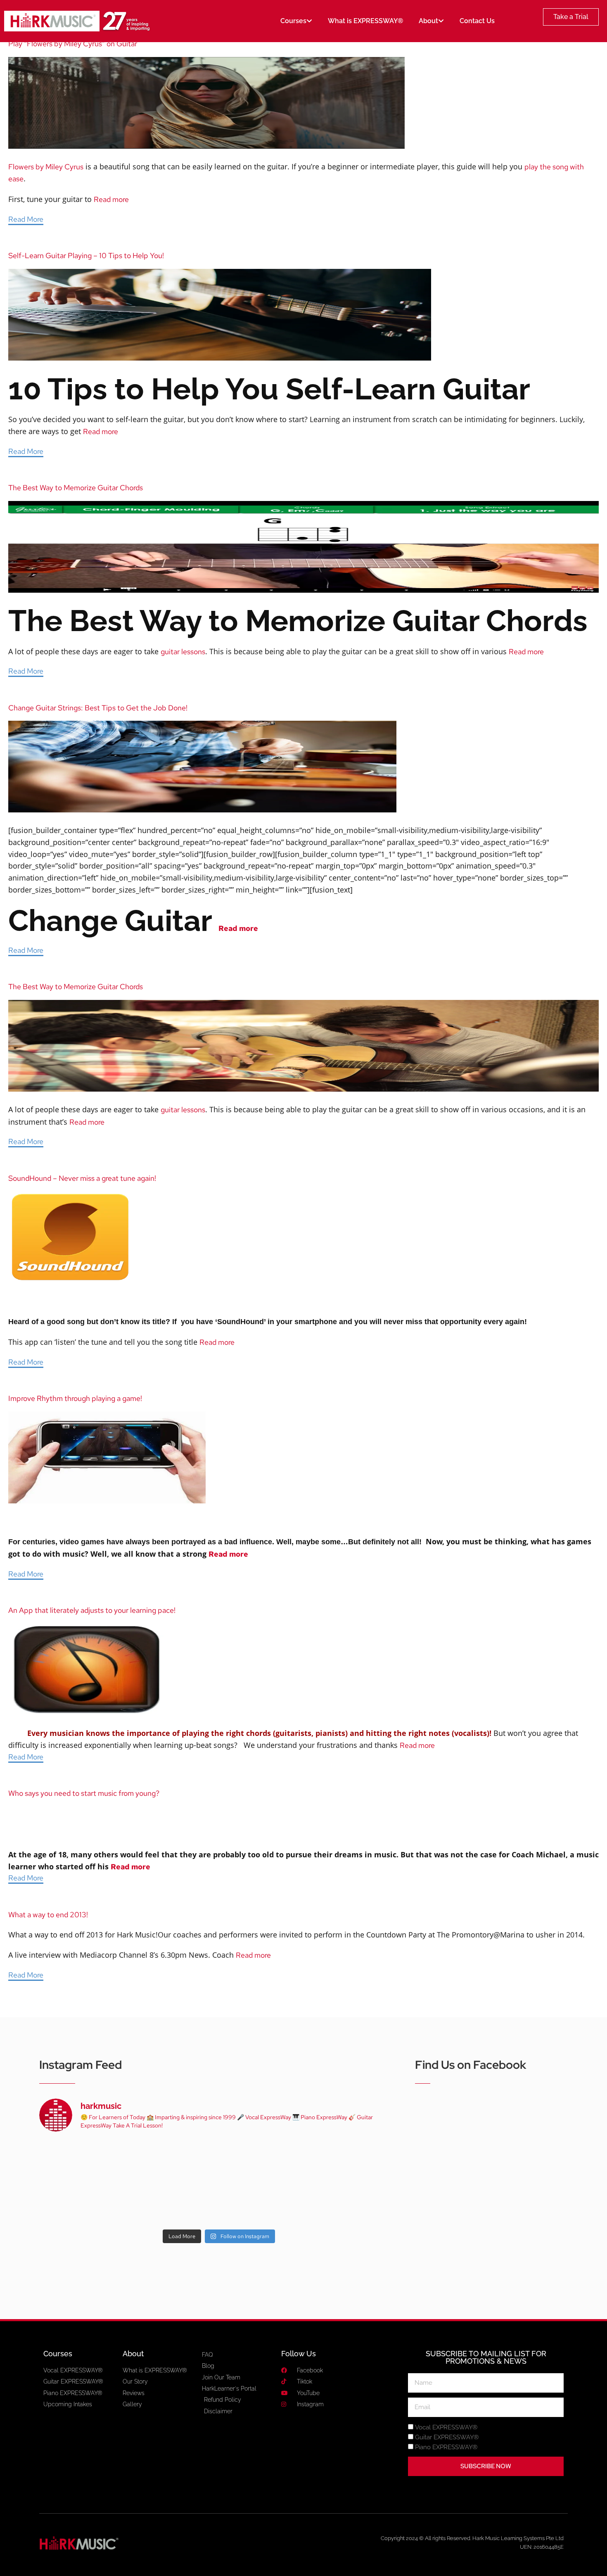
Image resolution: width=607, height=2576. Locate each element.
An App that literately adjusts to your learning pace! (92, 1610)
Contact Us (477, 21)
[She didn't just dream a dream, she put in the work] (146, 2161)
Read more (111, 199)
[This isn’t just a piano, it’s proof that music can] (292, 2203)
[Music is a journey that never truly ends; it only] (364, 2203)
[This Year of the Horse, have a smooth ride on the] (219, 2161)
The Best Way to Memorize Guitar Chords (76, 488)
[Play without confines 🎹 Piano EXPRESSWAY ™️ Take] (219, 2203)
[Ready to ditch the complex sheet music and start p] (74, 2161)
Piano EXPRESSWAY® (446, 2447)
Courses (293, 21)
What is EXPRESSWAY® (365, 21)
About (428, 21)
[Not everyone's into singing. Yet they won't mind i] (74, 2203)
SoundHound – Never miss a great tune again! (82, 1178)
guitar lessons (183, 652)
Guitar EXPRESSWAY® (447, 2437)
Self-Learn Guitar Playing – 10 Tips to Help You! (86, 255)
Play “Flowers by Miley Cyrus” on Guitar (73, 44)
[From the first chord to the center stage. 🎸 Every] (292, 2161)
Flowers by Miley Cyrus (46, 167)
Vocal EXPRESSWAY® (446, 2427)
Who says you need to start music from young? (84, 1793)
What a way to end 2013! (48, 1915)
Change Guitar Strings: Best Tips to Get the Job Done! (98, 708)
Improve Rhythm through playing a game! (75, 1398)
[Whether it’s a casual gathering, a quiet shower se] (146, 2203)
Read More (26, 219)
